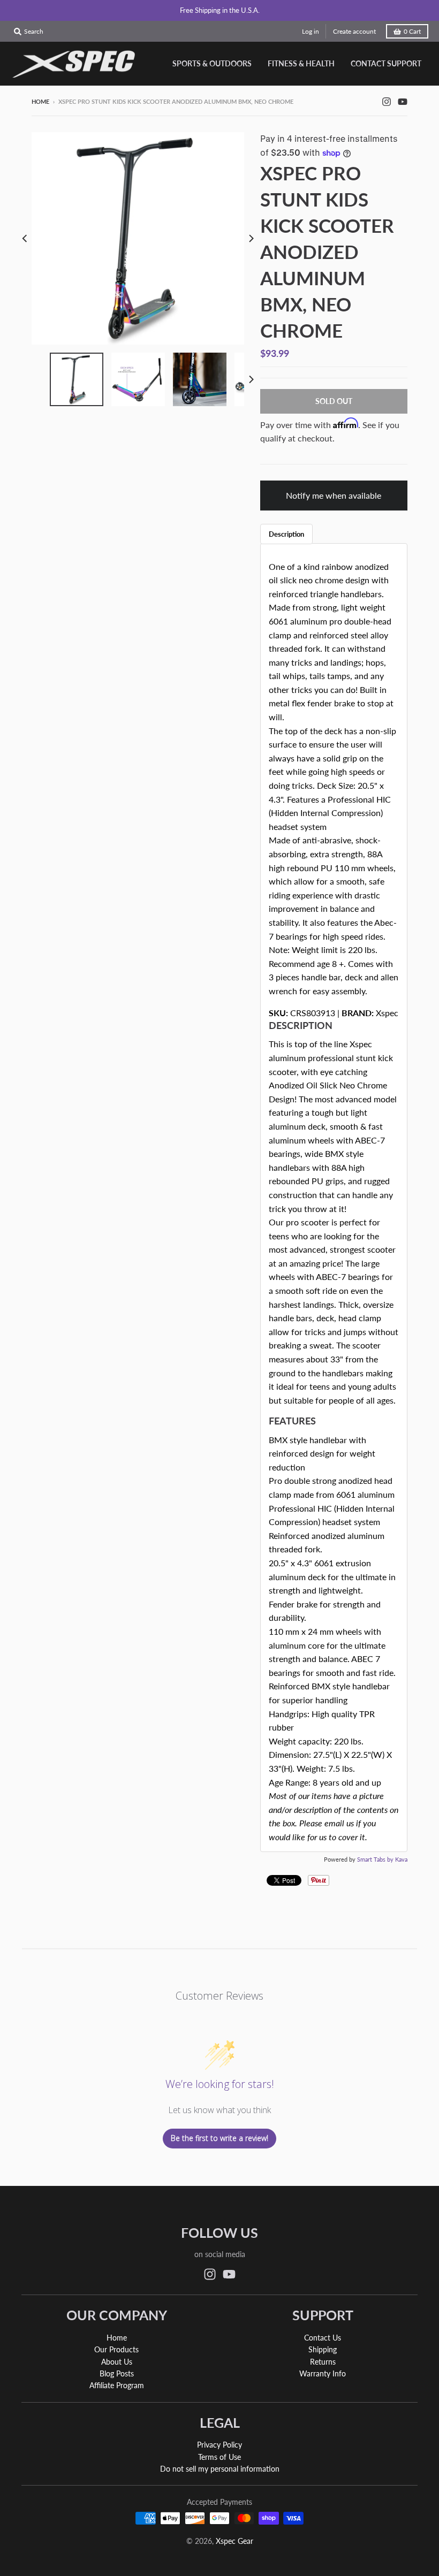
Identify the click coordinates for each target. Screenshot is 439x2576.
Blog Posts (117, 2373)
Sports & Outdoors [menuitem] (212, 63)
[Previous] (25, 238)
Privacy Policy (219, 2445)
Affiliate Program (117, 2385)
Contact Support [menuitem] (386, 63)
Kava (401, 1859)
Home (40, 101)
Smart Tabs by (376, 1859)
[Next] (251, 238)
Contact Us (323, 2338)
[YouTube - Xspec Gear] (403, 101)
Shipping (323, 2349)
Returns (323, 2362)
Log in (311, 31)
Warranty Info (323, 2373)
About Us (117, 2362)
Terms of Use (219, 2457)
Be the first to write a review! (219, 2138)
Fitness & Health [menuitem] (301, 63)
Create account (354, 31)
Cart (412, 31)
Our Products (116, 2349)
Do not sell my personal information (220, 2469)
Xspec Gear (234, 2541)
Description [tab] (286, 534)
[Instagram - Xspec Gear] (387, 101)
